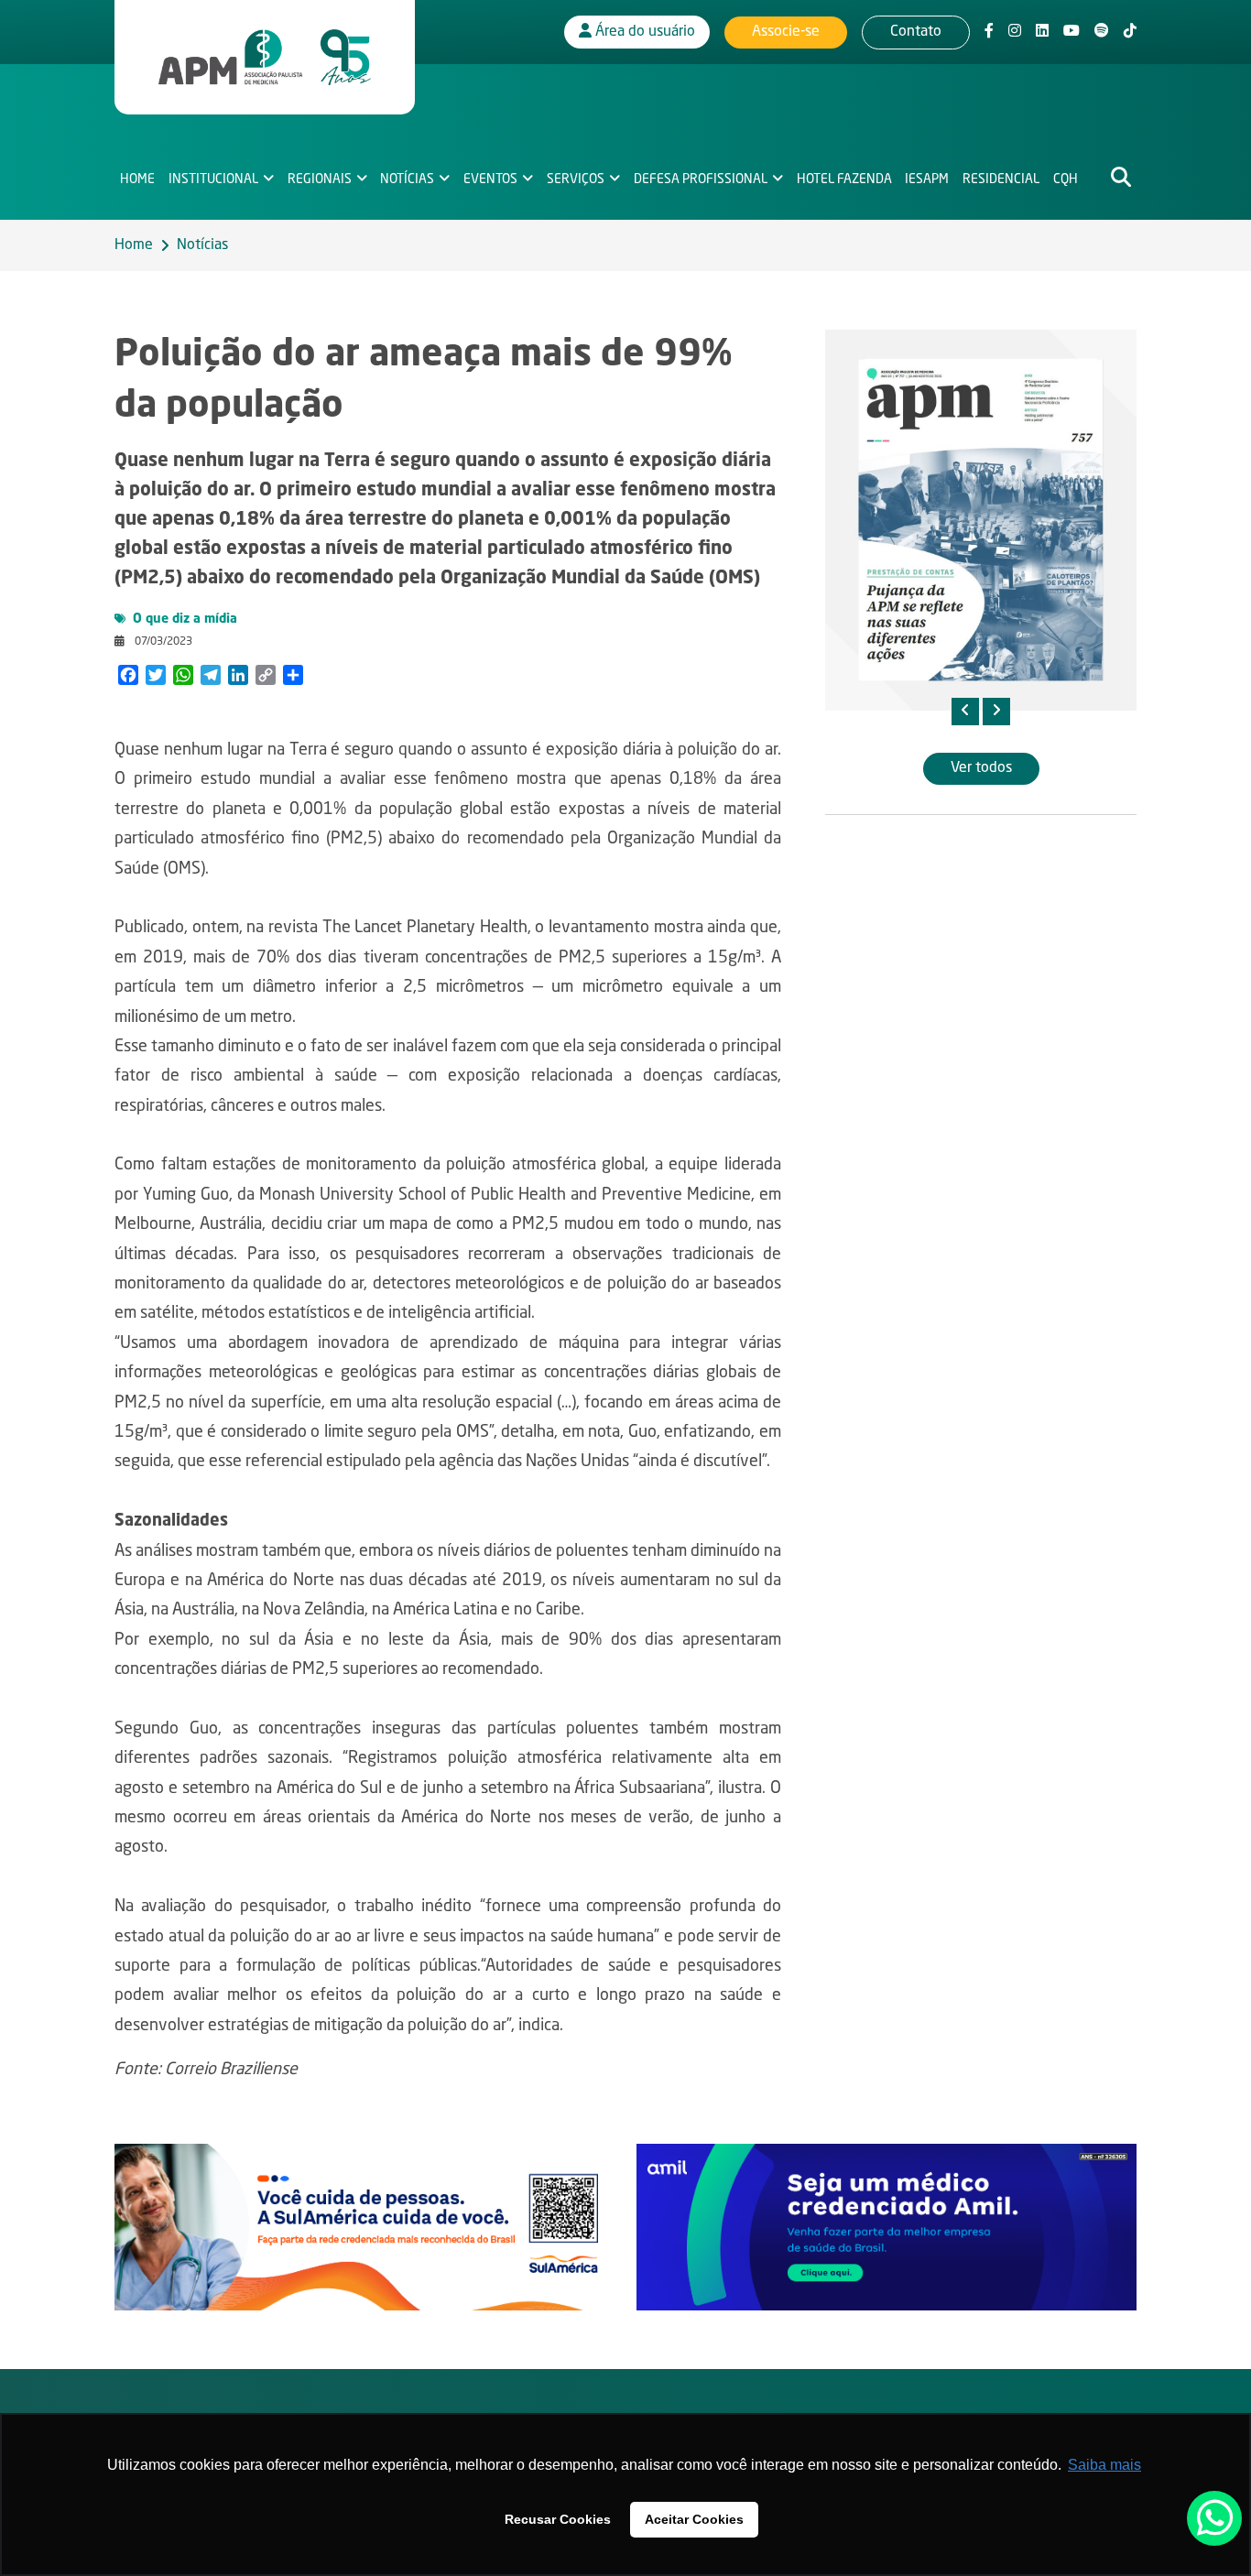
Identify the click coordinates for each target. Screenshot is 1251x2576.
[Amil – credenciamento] (887, 2227)
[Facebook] (989, 32)
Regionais (320, 179)
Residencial (1001, 179)
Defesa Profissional (701, 179)
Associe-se (786, 32)
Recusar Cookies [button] (558, 2519)
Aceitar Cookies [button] (694, 2519)
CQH (1066, 179)
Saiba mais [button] (1104, 2465)
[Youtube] (1072, 32)
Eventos (490, 179)
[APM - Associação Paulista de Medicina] (265, 58)
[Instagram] (1015, 32)
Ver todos (981, 768)
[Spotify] (1102, 32)
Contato (916, 32)
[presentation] (965, 712)
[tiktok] (1130, 32)
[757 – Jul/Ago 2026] (981, 520)
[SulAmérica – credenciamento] (364, 2227)
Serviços (576, 179)
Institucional (213, 179)
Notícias (407, 179)
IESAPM (927, 179)
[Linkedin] (1042, 32)
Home (137, 179)
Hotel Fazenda (844, 179)
